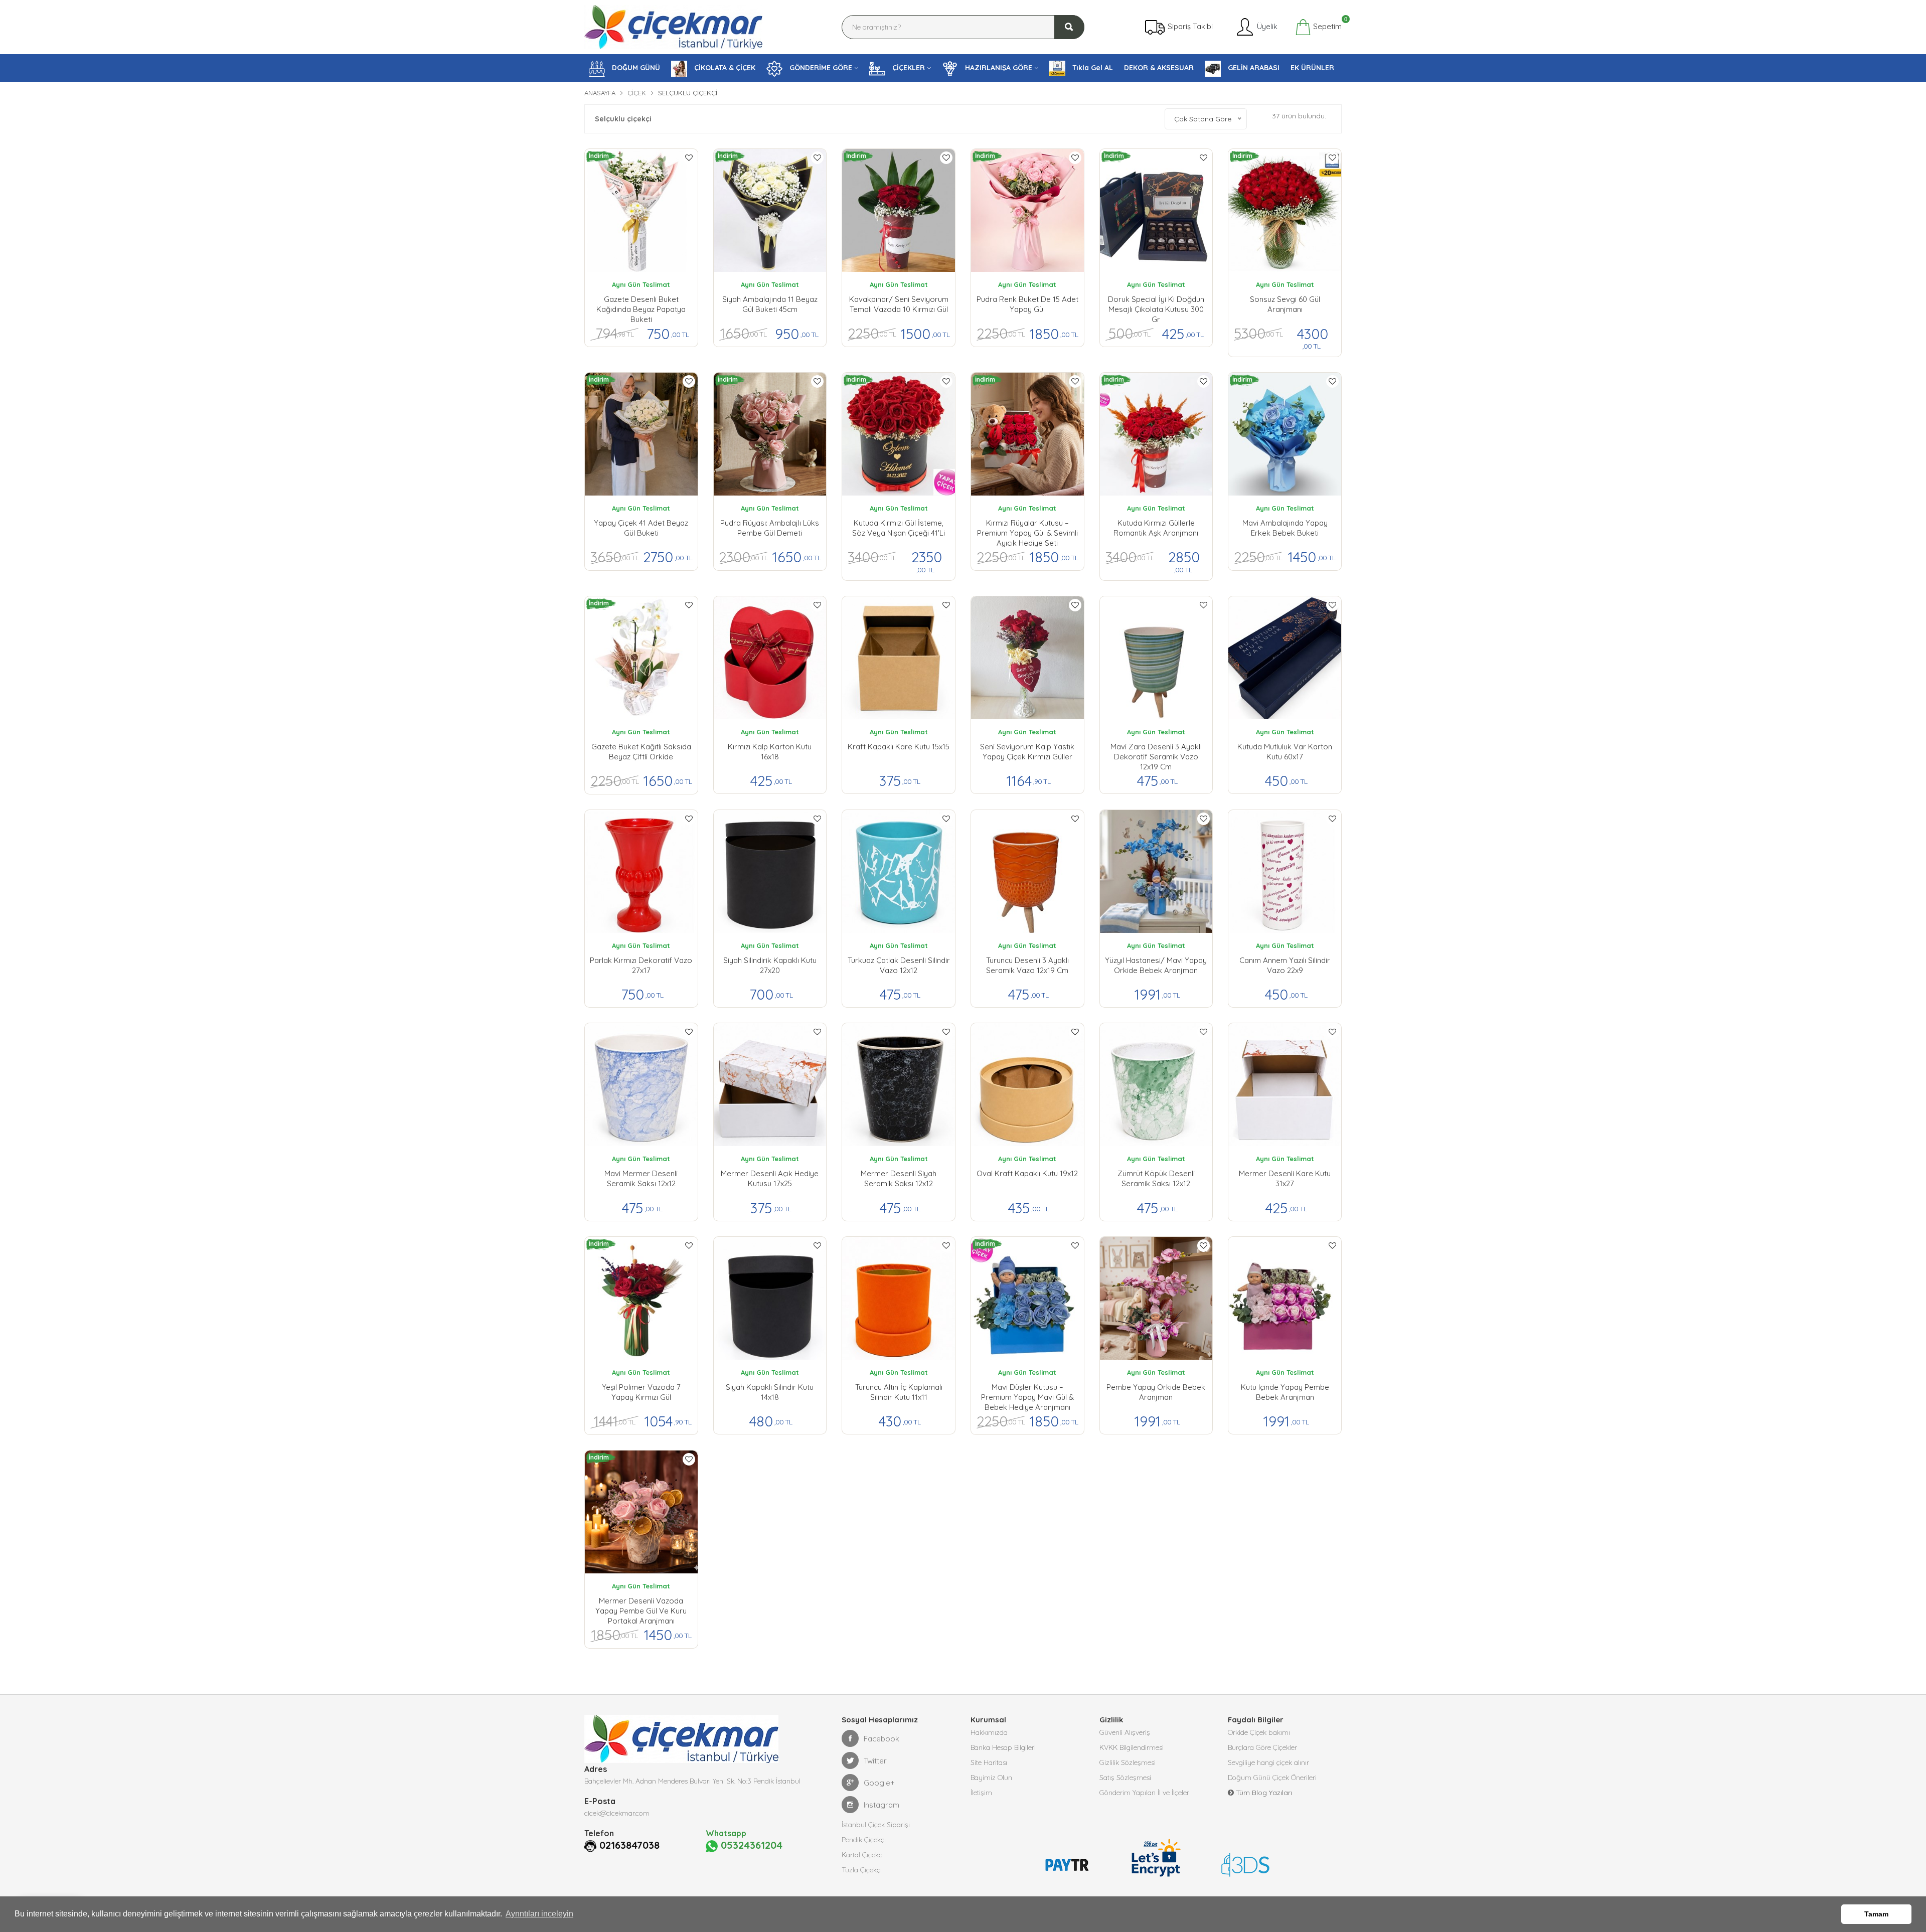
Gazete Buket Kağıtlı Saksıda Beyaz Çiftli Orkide (641, 752)
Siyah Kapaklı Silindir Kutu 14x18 (770, 1392)
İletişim (981, 1793)
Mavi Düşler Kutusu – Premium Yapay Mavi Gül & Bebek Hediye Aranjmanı (1027, 1395)
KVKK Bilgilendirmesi (1132, 1747)
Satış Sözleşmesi (1125, 1778)
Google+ (879, 1783)
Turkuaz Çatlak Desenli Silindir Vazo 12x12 (899, 965)
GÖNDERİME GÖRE (820, 68)
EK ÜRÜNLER (1312, 68)
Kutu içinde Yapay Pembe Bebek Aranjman (1285, 1392)
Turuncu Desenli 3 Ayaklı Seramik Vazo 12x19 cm (1027, 965)
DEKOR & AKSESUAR (1159, 68)
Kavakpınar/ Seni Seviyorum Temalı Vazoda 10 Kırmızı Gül (899, 304)
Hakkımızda (989, 1732)
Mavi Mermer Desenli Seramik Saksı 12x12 (641, 1178)
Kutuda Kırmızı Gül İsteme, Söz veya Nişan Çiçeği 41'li (899, 528)
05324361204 (750, 1845)
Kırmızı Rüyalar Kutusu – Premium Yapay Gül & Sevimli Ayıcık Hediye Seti (1027, 531)
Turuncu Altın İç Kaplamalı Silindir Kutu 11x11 (899, 1392)
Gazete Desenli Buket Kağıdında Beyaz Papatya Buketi (641, 307)
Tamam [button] (1876, 1914)
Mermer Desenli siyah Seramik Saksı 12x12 (899, 1178)
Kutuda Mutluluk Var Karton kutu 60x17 (1285, 752)
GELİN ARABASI (1253, 68)
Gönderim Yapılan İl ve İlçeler (1144, 1793)
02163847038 (629, 1845)
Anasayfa (600, 93)
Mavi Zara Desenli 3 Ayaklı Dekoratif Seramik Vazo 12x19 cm (1156, 754)
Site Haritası (989, 1762)
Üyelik (1266, 26)
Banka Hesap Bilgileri (1003, 1747)
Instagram (881, 1805)
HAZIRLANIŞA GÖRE (998, 68)
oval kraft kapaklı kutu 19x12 (1027, 1173)
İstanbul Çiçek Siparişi (876, 1825)
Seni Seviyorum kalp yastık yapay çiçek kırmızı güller (1027, 752)
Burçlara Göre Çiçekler (1262, 1747)
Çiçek (637, 93)
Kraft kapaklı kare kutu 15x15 (899, 747)
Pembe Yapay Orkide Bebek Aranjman (1156, 1392)
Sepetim (1326, 25)
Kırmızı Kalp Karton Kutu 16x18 (770, 752)
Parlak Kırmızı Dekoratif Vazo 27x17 (641, 965)
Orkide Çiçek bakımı (1259, 1732)
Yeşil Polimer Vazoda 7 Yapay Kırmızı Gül (641, 1392)
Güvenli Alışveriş (1125, 1732)
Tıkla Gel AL (1092, 68)
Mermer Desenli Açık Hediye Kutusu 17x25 (770, 1178)
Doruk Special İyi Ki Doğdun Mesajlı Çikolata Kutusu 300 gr (1156, 307)
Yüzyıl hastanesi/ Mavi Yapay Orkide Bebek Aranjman (1156, 965)
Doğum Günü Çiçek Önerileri (1272, 1778)
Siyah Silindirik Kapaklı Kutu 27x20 (770, 965)
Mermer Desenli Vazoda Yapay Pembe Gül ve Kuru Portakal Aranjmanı (641, 1608)
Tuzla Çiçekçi (862, 1870)
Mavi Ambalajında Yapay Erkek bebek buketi (1285, 528)
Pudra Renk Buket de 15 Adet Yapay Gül (1027, 304)
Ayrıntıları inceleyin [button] (539, 1914)
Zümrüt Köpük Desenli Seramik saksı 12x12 (1156, 1178)
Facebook (881, 1739)
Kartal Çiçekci (863, 1855)
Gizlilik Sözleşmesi (1128, 1762)
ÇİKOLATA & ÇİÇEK (724, 68)
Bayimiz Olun (991, 1778)
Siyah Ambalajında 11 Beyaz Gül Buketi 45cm (770, 304)
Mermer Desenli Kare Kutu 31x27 (1285, 1178)
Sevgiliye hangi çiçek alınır (1268, 1762)
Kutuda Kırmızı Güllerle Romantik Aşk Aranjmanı (1156, 528)
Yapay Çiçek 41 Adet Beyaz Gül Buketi (641, 528)
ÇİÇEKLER (908, 68)
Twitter (875, 1761)
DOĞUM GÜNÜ (635, 68)
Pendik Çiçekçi (864, 1840)
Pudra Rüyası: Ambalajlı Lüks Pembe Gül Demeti (770, 528)
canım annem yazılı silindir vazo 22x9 (1285, 965)
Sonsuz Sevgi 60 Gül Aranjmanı (1285, 304)
